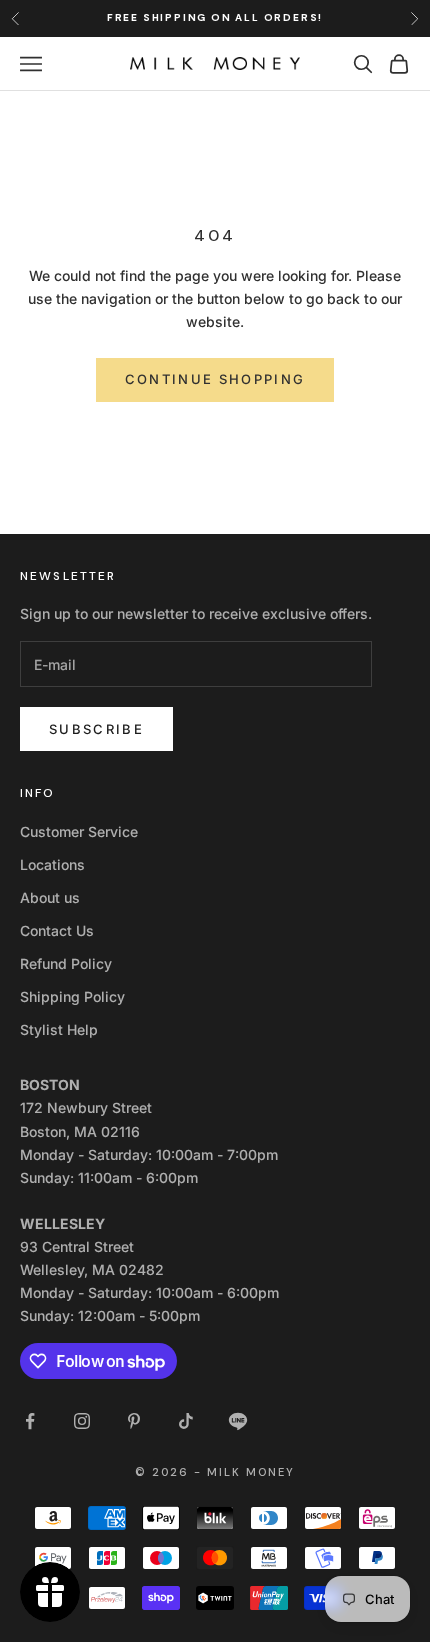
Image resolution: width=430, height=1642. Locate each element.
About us (50, 897)
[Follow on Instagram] (82, 1421)
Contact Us (57, 930)
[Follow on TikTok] (186, 1421)
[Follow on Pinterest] (134, 1421)
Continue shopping (215, 379)
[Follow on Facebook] (30, 1421)
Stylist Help (59, 1029)
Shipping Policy (72, 996)
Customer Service (79, 831)
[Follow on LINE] (238, 1421)
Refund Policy (66, 963)
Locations (52, 864)
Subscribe (96, 729)
